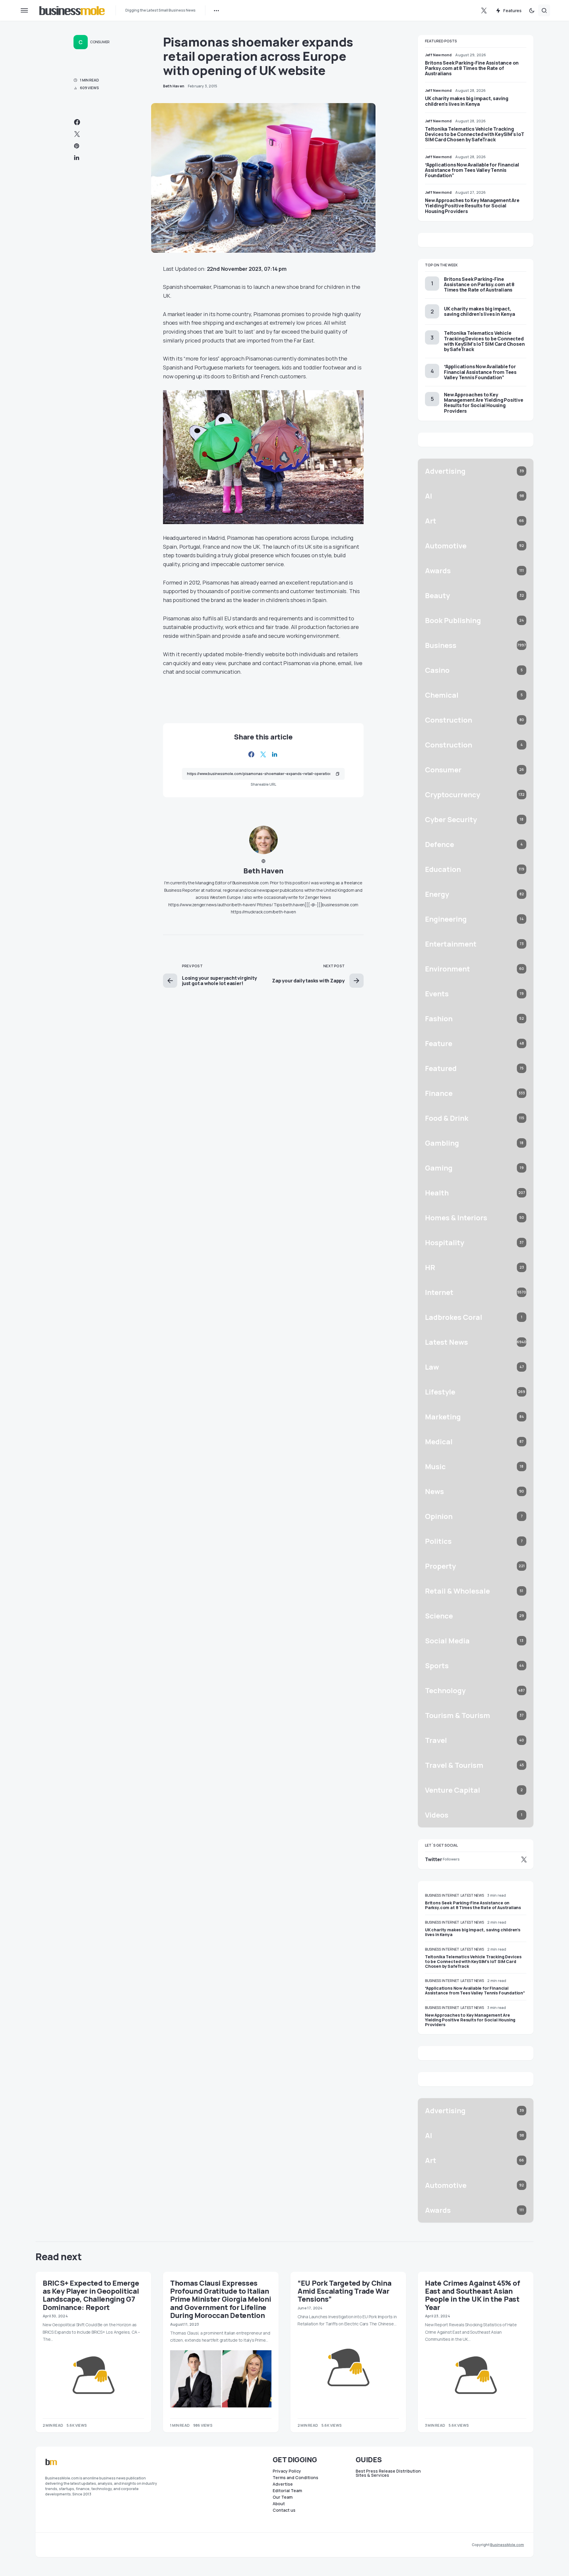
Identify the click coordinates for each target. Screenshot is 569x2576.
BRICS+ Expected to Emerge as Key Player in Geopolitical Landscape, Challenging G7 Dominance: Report (91, 2295)
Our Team (283, 2497)
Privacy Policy (287, 2471)
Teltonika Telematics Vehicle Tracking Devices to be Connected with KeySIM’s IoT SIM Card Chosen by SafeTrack (475, 134)
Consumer (100, 42)
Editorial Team (287, 2491)
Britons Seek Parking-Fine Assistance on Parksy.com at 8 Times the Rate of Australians (472, 68)
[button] (24, 10)
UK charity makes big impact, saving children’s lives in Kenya (467, 101)
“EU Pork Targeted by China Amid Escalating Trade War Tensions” (344, 2291)
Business (433, 1895)
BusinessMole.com (507, 2545)
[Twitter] (484, 10)
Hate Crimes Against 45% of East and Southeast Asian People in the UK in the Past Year (472, 2295)
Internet (451, 1895)
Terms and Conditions (295, 2478)
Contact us (284, 2510)
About (279, 2504)
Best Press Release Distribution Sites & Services (388, 2473)
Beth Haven (263, 871)
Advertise (283, 2484)
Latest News (472, 1895)
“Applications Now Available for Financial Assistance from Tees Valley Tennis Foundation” (472, 170)
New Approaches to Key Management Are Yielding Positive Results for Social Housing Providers (472, 206)
